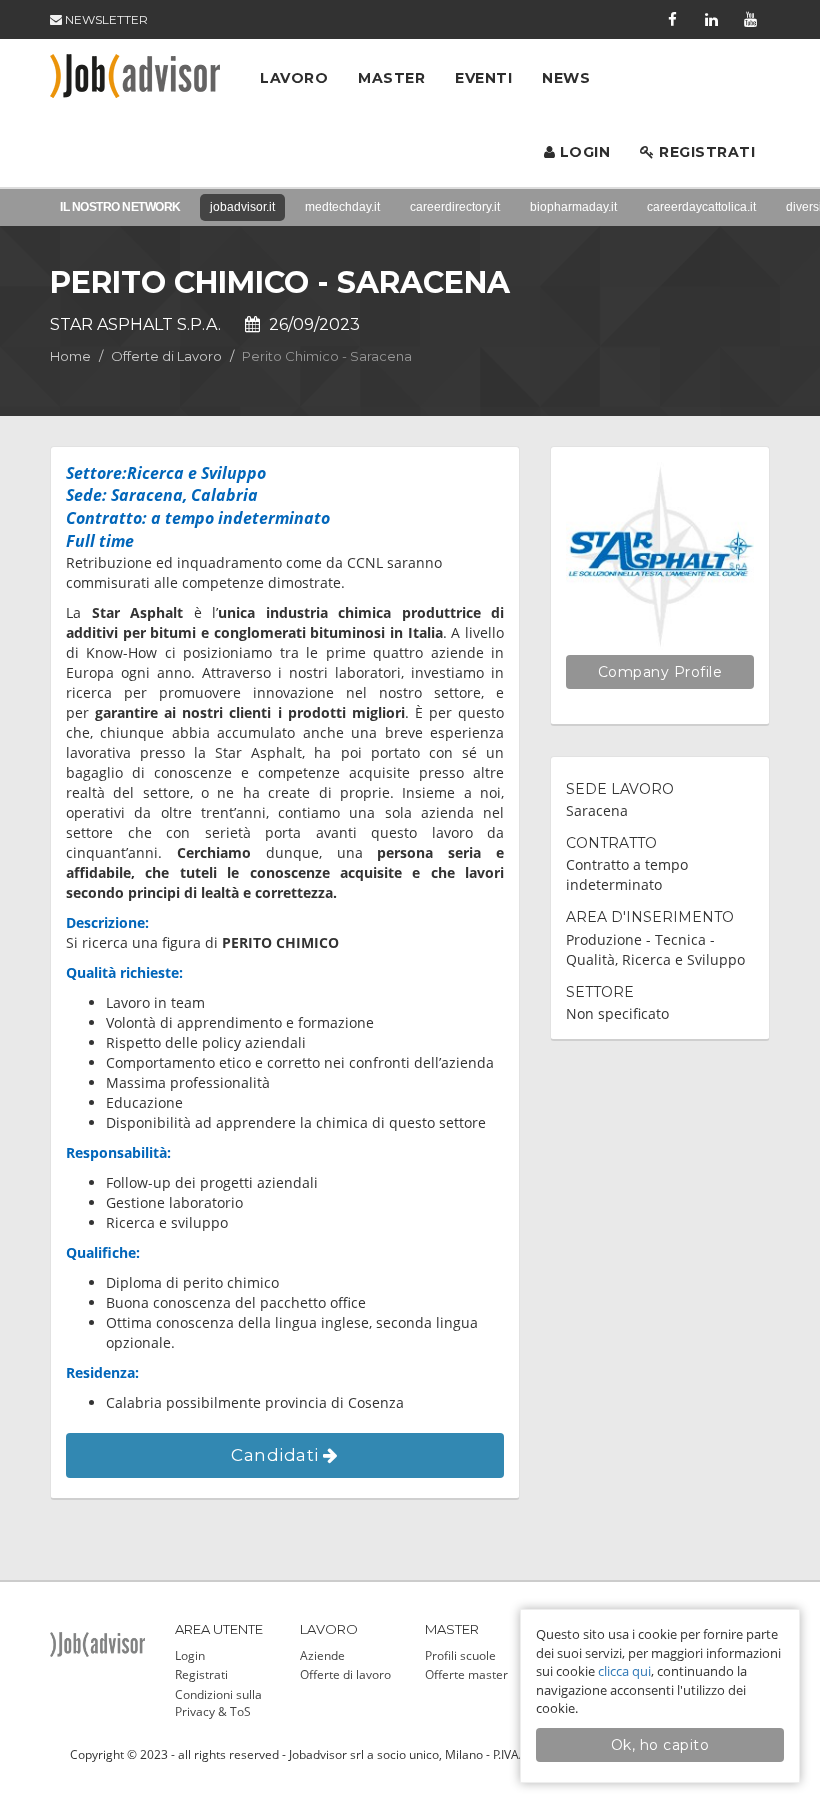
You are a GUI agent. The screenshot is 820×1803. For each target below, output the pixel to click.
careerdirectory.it (455, 207)
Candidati (277, 1455)
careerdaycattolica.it (701, 207)
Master (391, 78)
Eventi (483, 78)
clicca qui (624, 1671)
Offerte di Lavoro (166, 356)
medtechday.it (342, 207)
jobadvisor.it (242, 207)
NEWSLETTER (105, 19)
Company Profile (660, 672)
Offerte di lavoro (345, 1674)
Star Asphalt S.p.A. (135, 324)
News (566, 78)
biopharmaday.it (573, 207)
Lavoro (294, 78)
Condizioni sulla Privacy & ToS (218, 1703)
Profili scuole (460, 1655)
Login (582, 152)
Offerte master (466, 1674)
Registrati (705, 152)
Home (70, 356)
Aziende (322, 1655)
